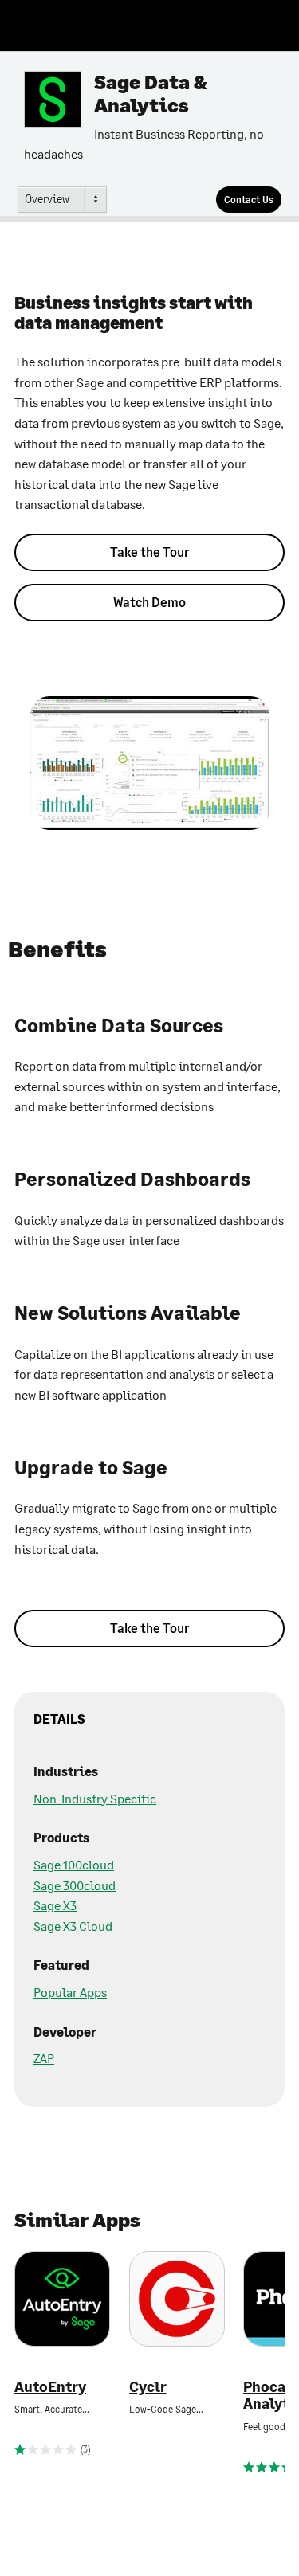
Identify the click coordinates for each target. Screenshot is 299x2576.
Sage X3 (55, 1905)
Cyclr (148, 2387)
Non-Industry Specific (95, 1798)
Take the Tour (149, 552)
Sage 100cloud (74, 1864)
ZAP (44, 2058)
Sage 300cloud (75, 1885)
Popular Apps (70, 1992)
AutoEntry (50, 2387)
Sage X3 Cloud (73, 1926)
